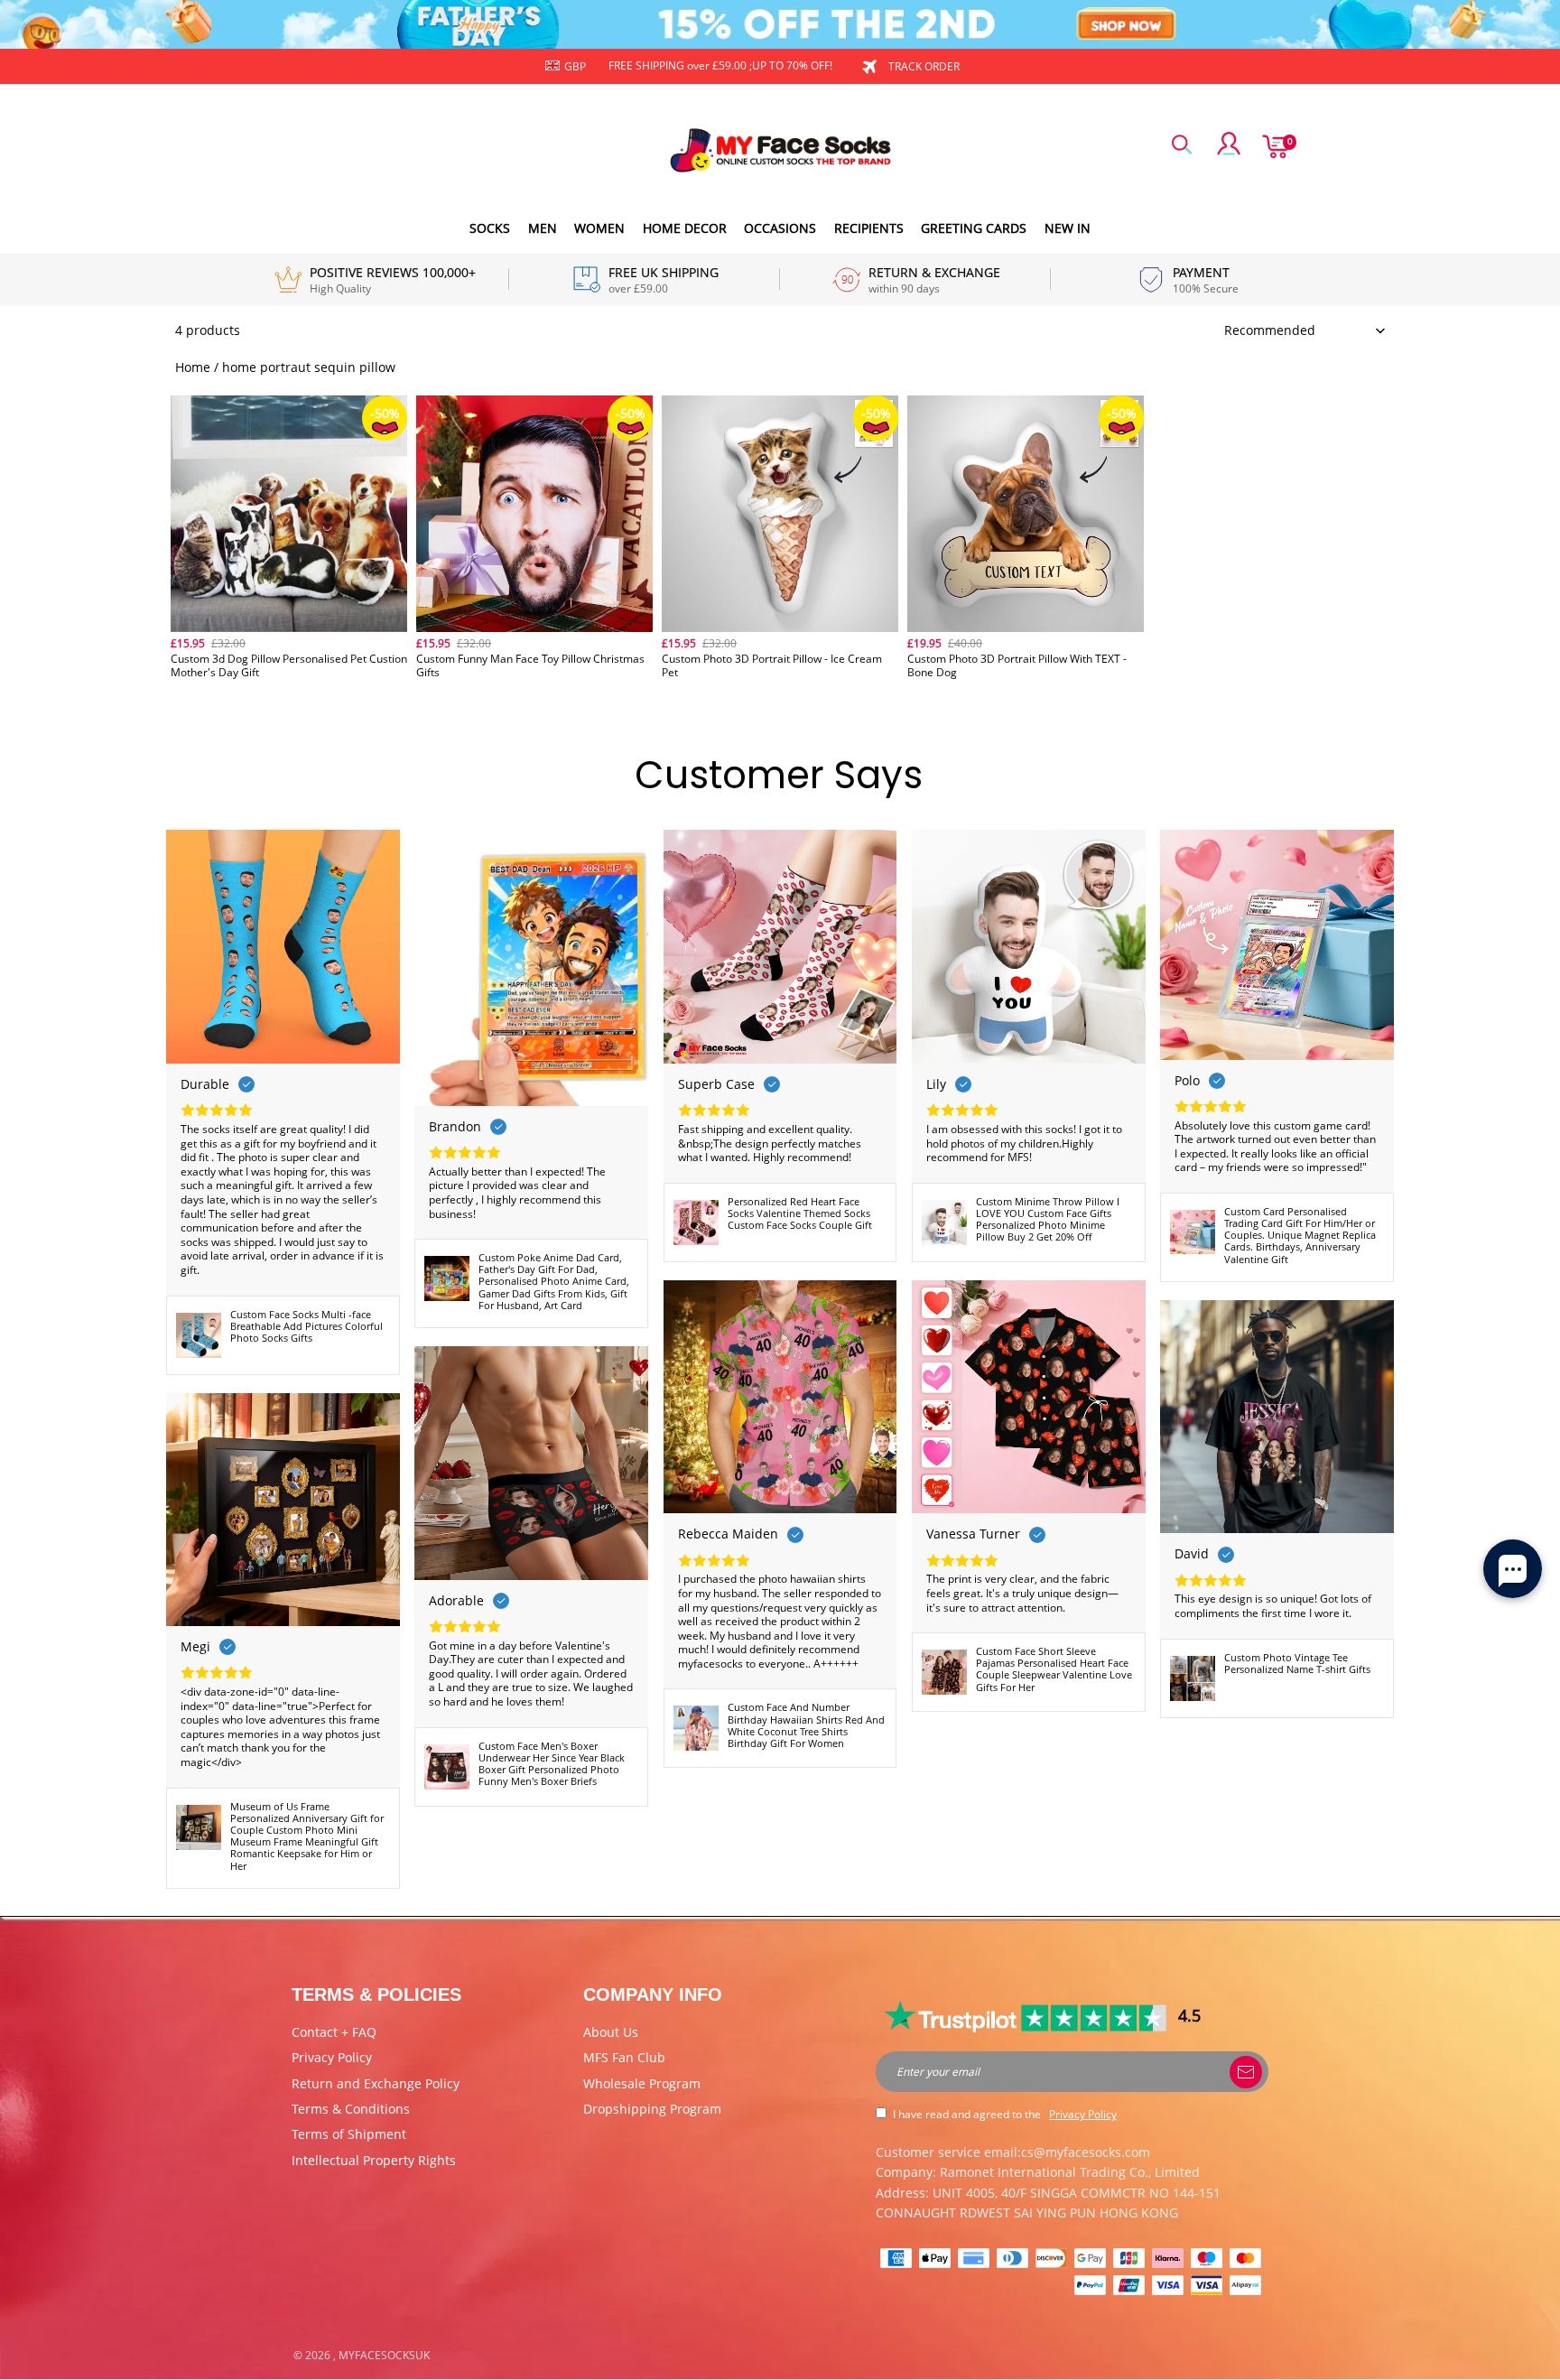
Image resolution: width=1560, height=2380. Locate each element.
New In (1068, 228)
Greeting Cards (974, 228)
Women (599, 228)
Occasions (780, 228)
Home (193, 367)
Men (543, 228)
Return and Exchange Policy (376, 2083)
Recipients (869, 228)
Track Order (924, 66)
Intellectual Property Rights (374, 2160)
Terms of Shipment (349, 2134)
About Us (611, 2032)
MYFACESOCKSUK (384, 2355)
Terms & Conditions (351, 2109)
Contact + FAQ (334, 2032)
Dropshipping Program (652, 2109)
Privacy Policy (332, 2057)
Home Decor (685, 228)
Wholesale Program (642, 2083)
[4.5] (1027, 2016)
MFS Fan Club (624, 2057)
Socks (490, 228)
